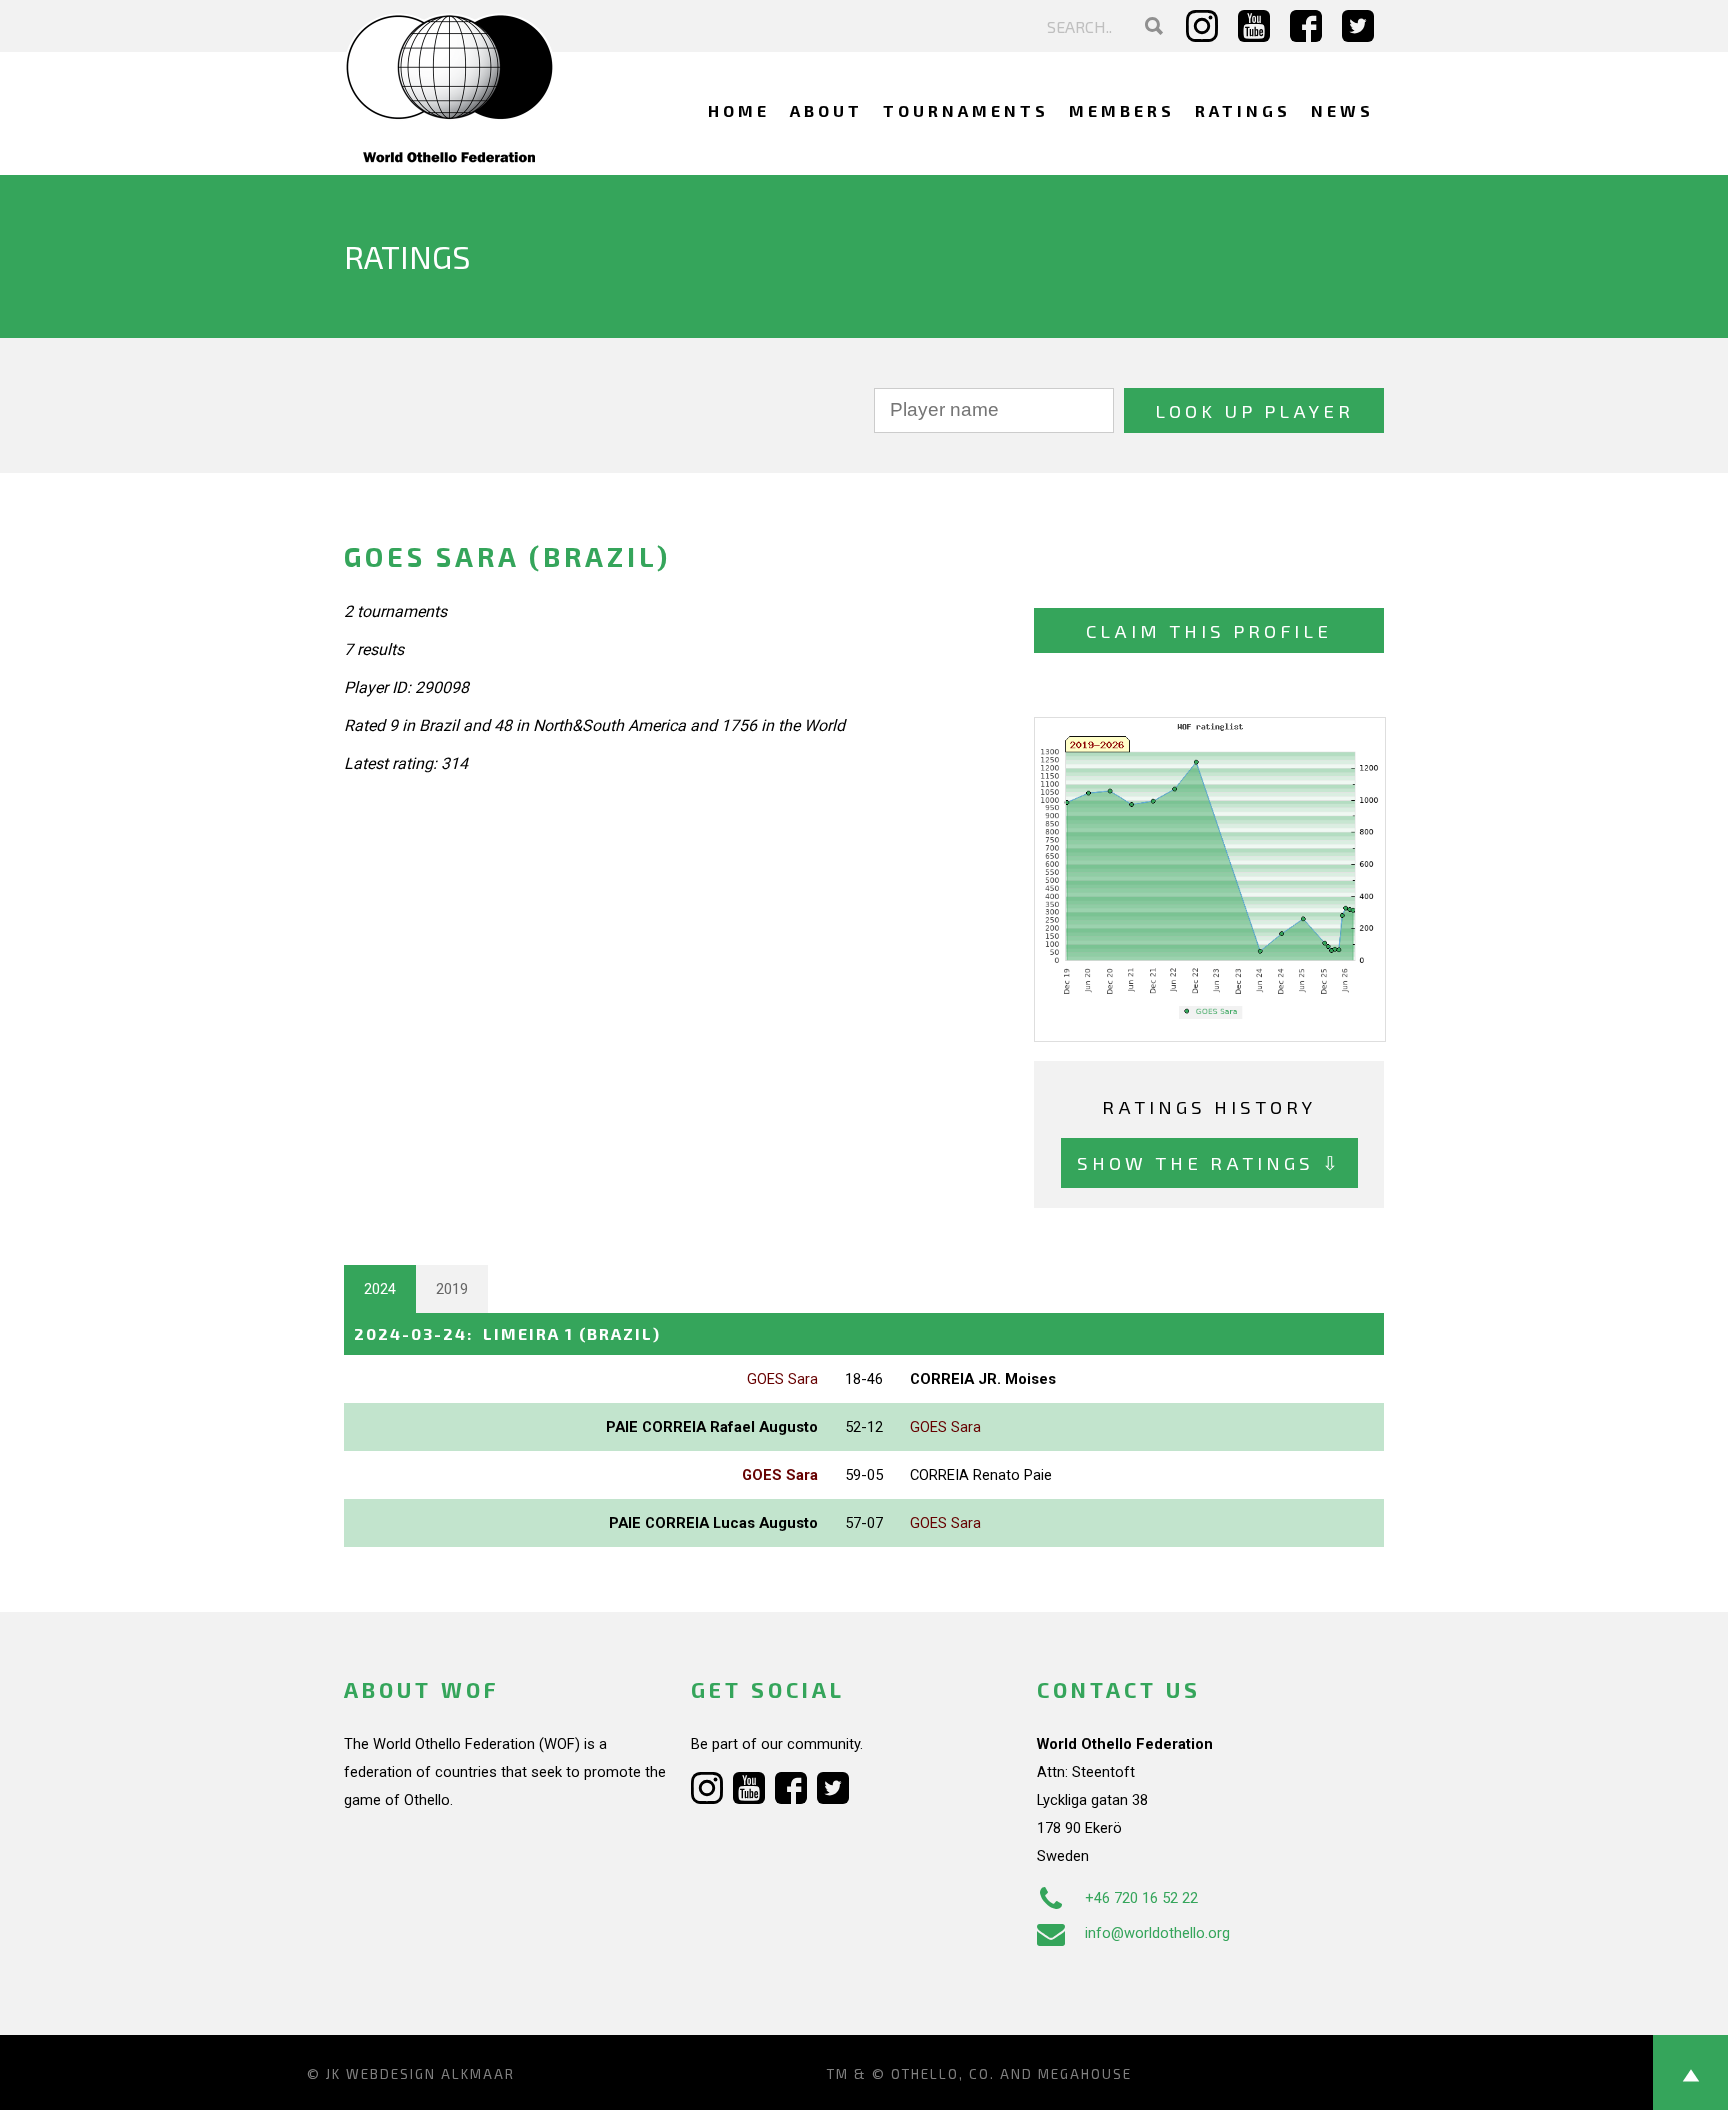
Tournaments (966, 110)
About (826, 110)
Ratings (1243, 110)
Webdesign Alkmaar (430, 2074)
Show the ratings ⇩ (1209, 1162)
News (1342, 110)
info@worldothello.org (1157, 1933)
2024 (380, 1289)
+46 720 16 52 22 (1141, 1898)
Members (1122, 110)
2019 (452, 1289)
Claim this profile (1209, 630)
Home (739, 110)
